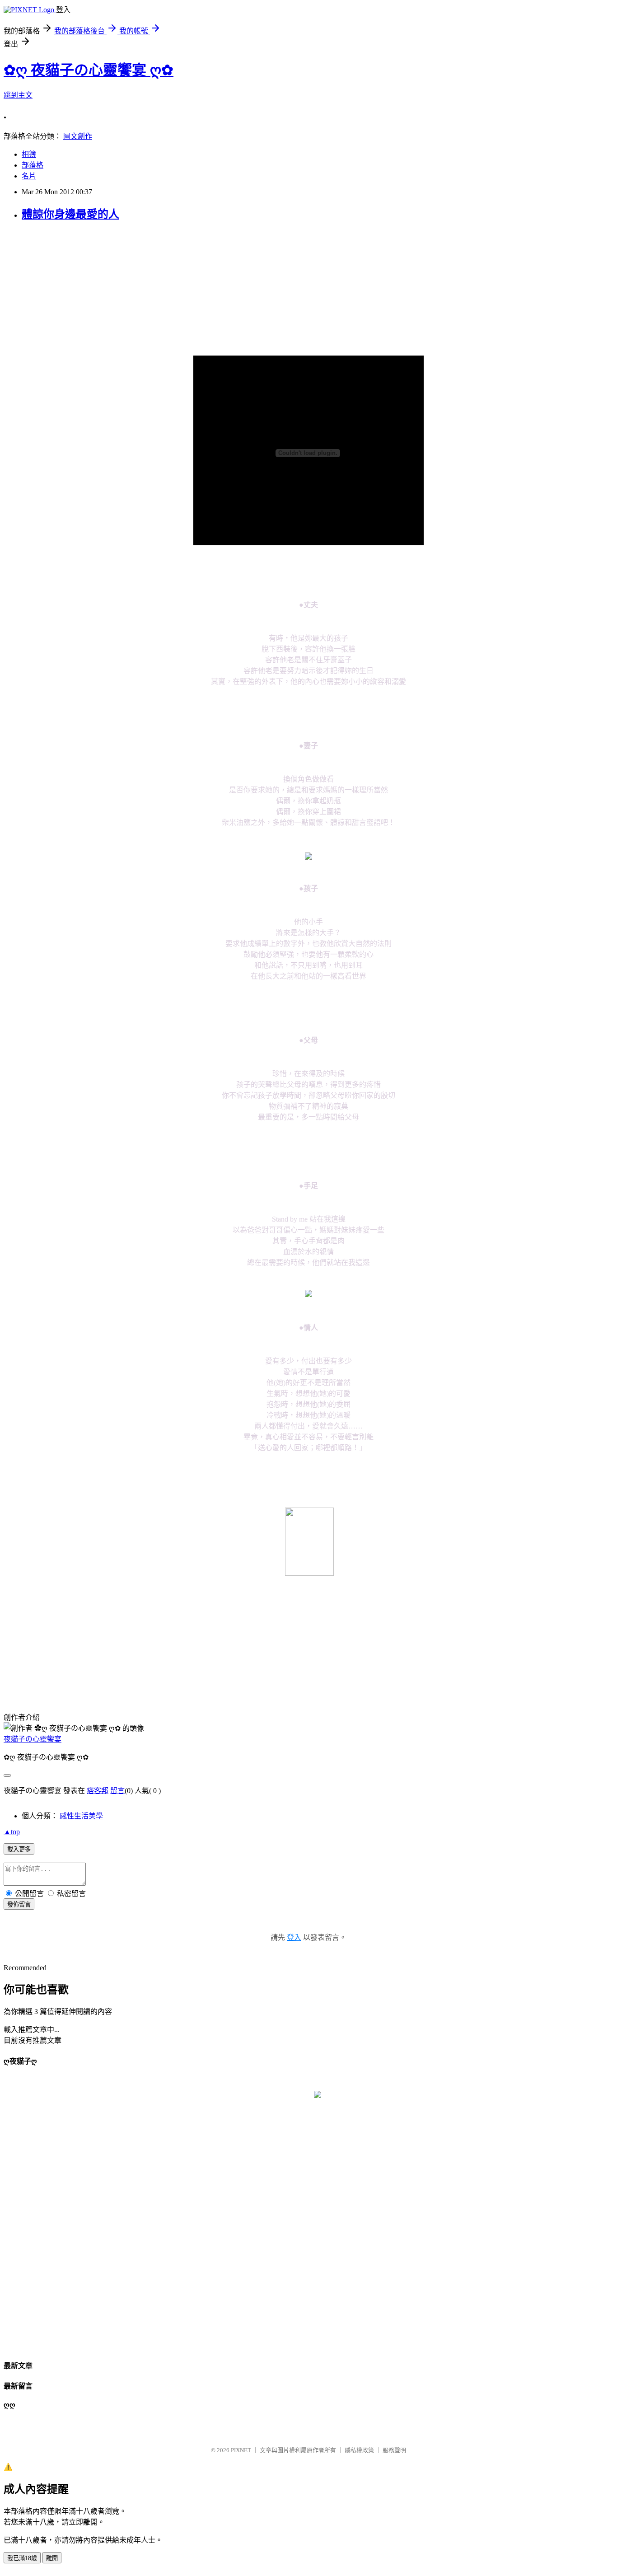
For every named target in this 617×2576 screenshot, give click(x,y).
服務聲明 (394, 2450)
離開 (52, 2558)
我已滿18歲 (22, 2558)
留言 (117, 1791)
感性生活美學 (81, 1816)
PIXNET (241, 2450)
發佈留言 (19, 1904)
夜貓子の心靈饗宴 (33, 1739)
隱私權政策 (359, 2450)
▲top (12, 1832)
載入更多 (19, 1849)
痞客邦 (98, 1791)
